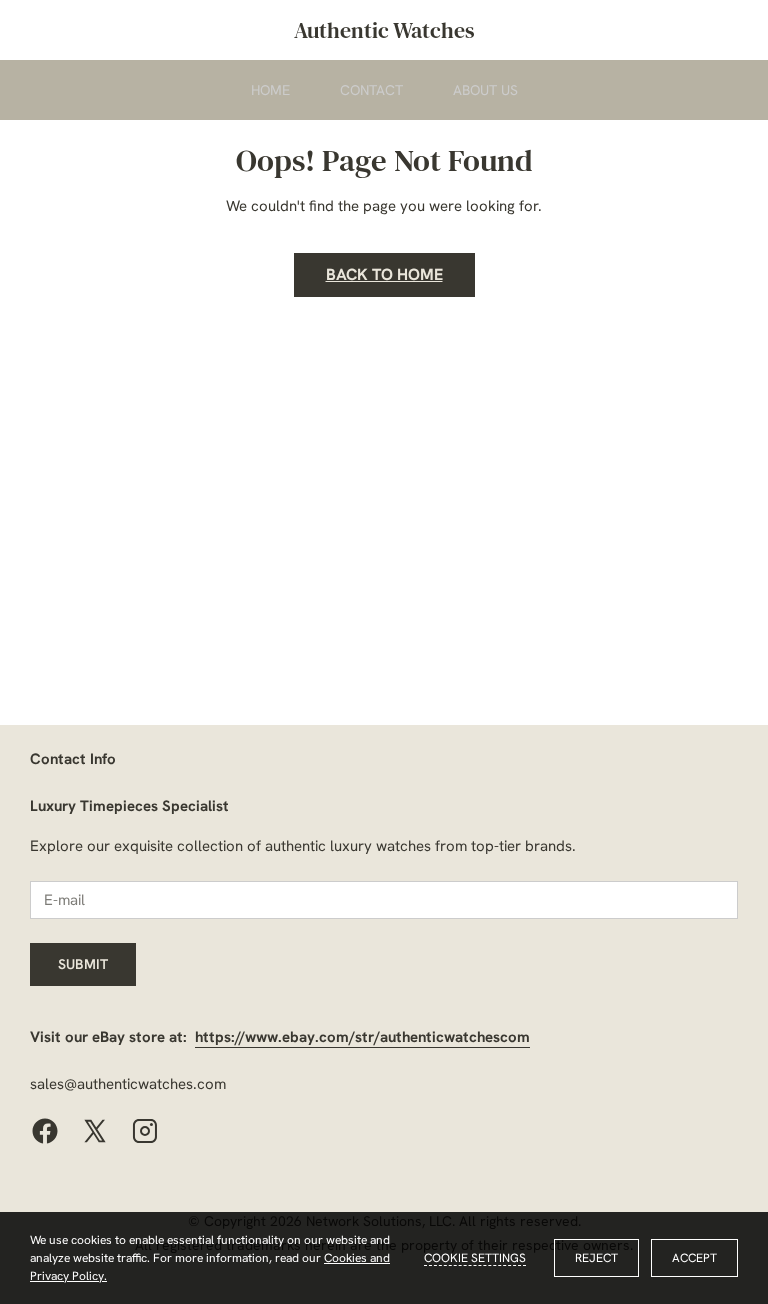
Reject (596, 1258)
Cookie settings (475, 1258)
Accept (694, 1258)
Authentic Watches (384, 30)
